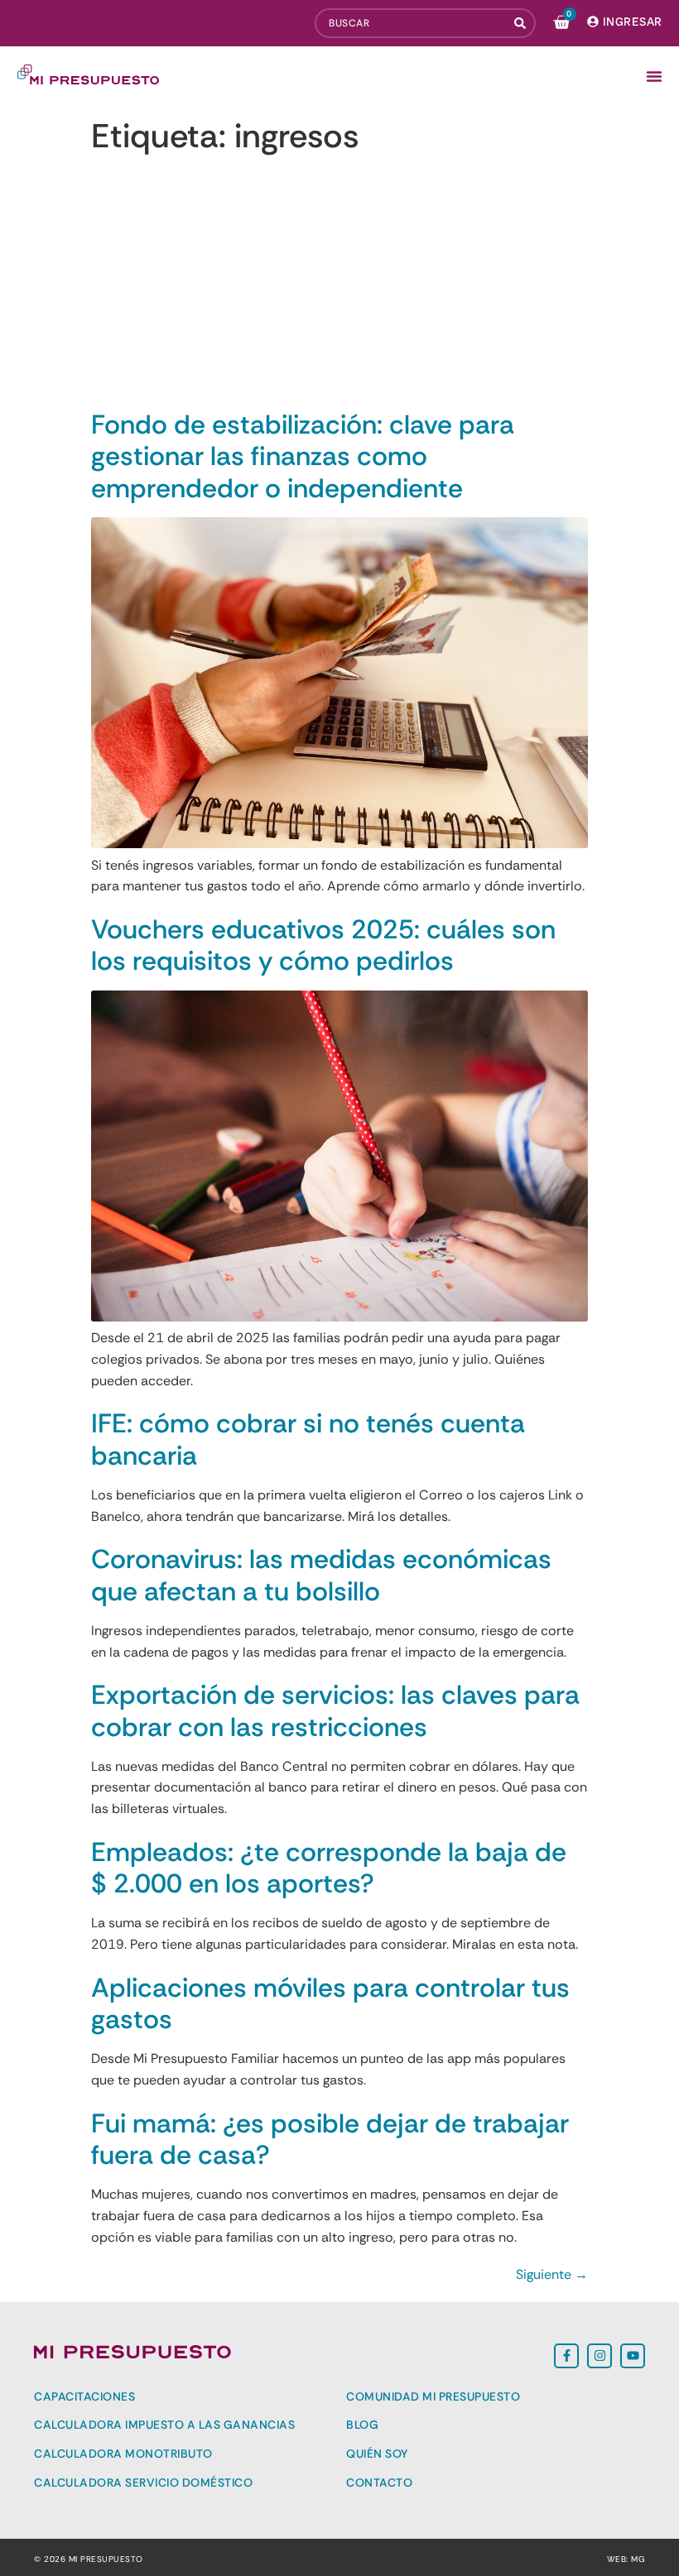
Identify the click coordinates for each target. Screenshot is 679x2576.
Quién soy (377, 2454)
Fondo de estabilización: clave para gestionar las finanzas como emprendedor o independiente (303, 456)
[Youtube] (633, 2356)
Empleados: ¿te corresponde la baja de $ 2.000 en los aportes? (329, 1868)
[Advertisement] (339, 285)
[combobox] (411, 23)
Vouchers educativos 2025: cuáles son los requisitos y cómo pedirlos (323, 945)
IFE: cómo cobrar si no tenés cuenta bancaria (308, 1439)
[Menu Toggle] (654, 76)
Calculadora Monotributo (123, 2454)
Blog (362, 2425)
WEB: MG (626, 2559)
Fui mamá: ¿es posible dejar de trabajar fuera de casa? (330, 2139)
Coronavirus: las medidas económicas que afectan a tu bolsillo (321, 1575)
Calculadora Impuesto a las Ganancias (164, 2425)
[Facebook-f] (566, 2356)
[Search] (522, 23)
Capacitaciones (84, 2396)
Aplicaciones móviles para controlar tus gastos (330, 2003)
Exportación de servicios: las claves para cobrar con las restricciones (335, 1710)
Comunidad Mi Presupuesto (433, 2396)
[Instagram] (600, 2356)
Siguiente (552, 2274)
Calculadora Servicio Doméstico (143, 2482)
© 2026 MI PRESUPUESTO (89, 2559)
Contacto (379, 2482)
